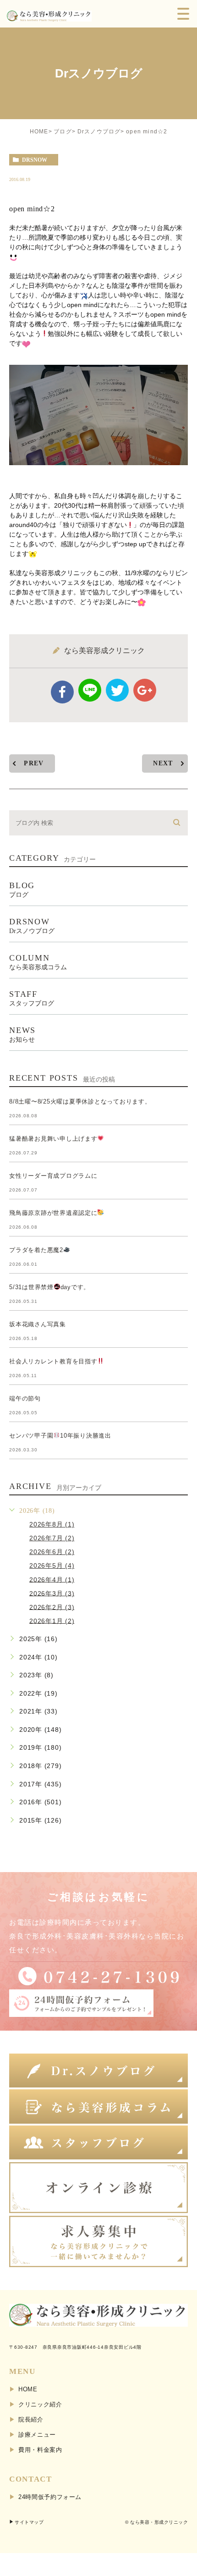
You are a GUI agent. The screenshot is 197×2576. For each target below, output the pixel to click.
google (145, 690)
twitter (117, 690)
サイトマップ (29, 2522)
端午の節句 (25, 1398)
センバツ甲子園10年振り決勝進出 (60, 1436)
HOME (39, 132)
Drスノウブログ (99, 132)
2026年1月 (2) (52, 1620)
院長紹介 (31, 2419)
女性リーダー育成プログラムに (53, 1176)
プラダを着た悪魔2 (36, 1250)
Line (90, 690)
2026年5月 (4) (52, 1565)
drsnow (35, 160)
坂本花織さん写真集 (38, 1324)
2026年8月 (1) (52, 1524)
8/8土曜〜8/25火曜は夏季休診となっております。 (80, 1101)
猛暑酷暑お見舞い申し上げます (53, 1139)
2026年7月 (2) (52, 1538)
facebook (62, 692)
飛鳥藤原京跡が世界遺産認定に (53, 1213)
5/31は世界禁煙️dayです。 (49, 1287)
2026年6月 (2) (52, 1552)
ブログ (63, 132)
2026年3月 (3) (52, 1593)
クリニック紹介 (40, 2404)
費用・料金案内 (40, 2450)
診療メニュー (37, 2435)
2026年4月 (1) (52, 1579)
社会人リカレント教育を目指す (53, 1361)
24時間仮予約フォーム (50, 2497)
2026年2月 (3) (52, 1607)
